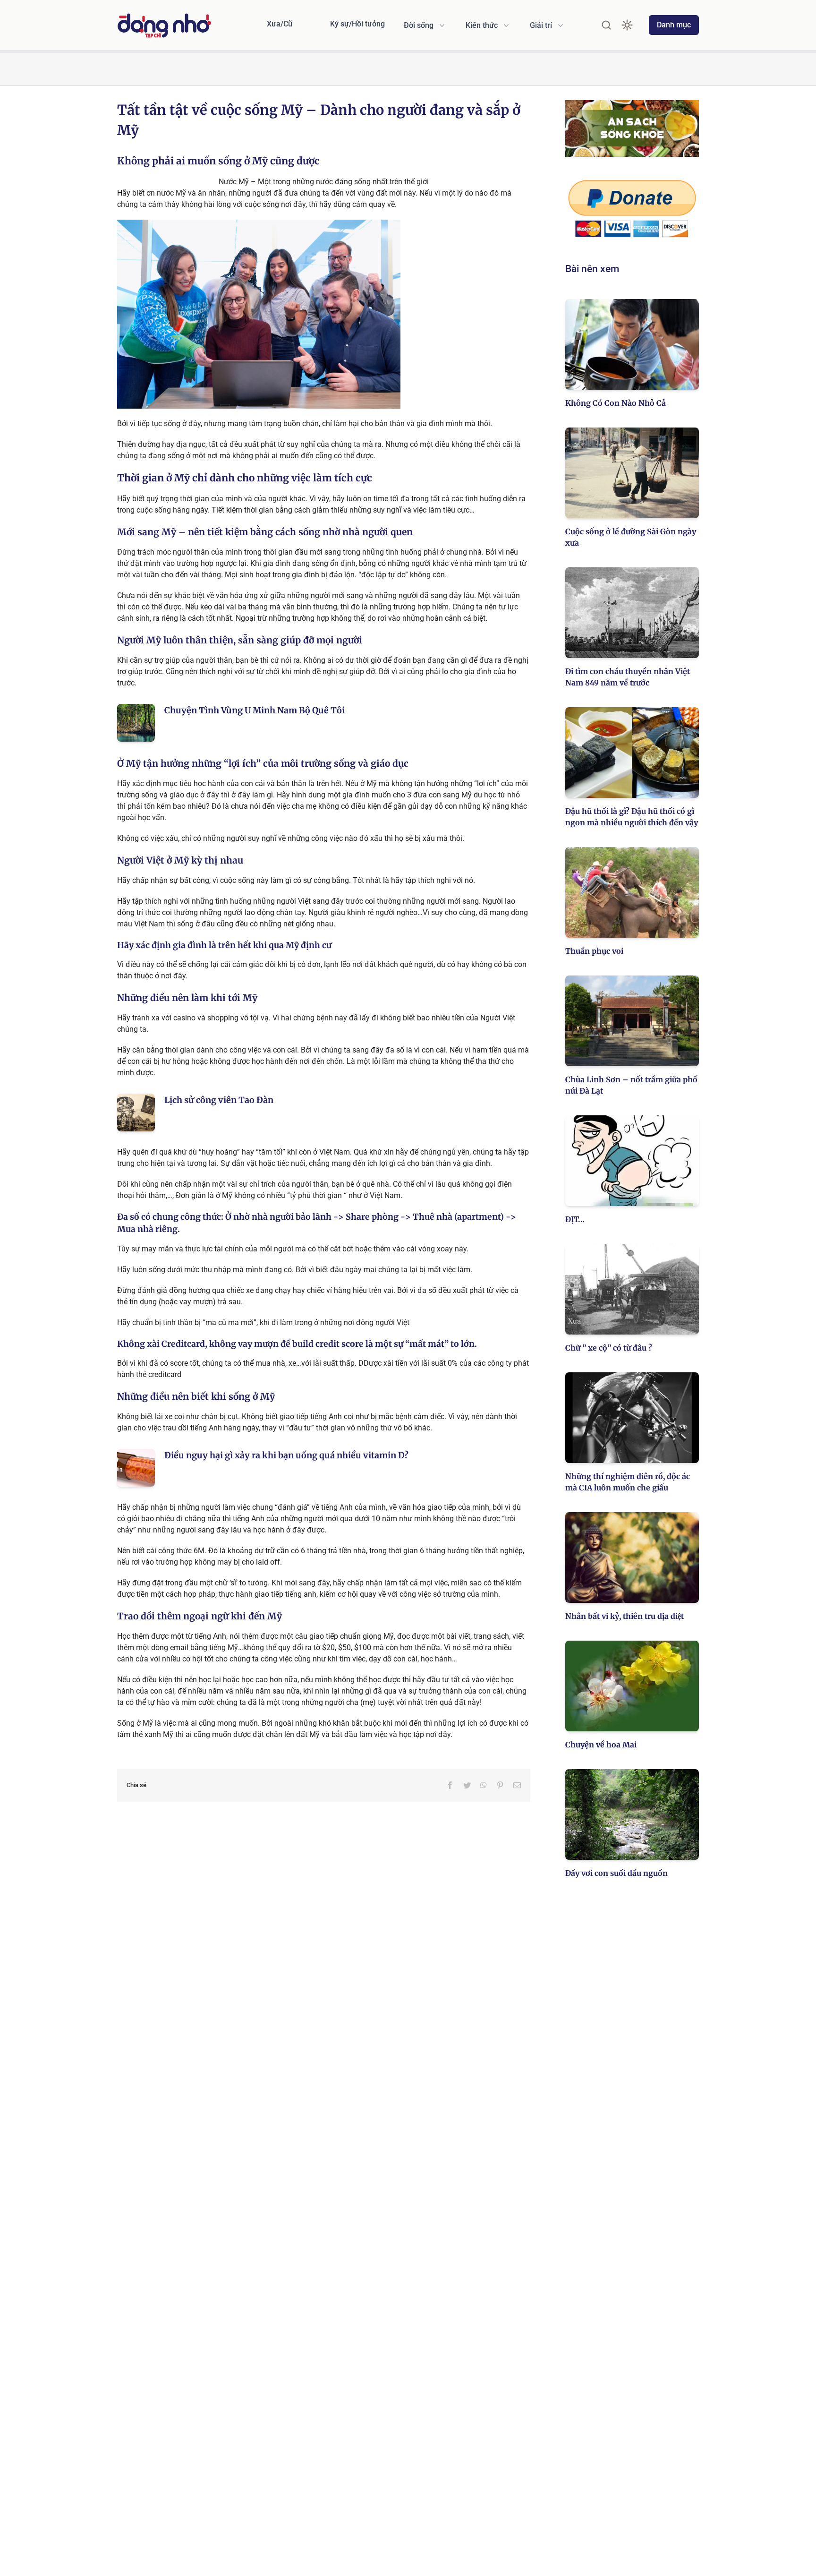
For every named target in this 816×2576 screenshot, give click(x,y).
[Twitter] (467, 1785)
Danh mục (674, 25)
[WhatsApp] (484, 1785)
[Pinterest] (500, 1785)
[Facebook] (450, 1785)
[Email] (517, 1785)
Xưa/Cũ (280, 24)
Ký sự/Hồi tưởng (357, 24)
